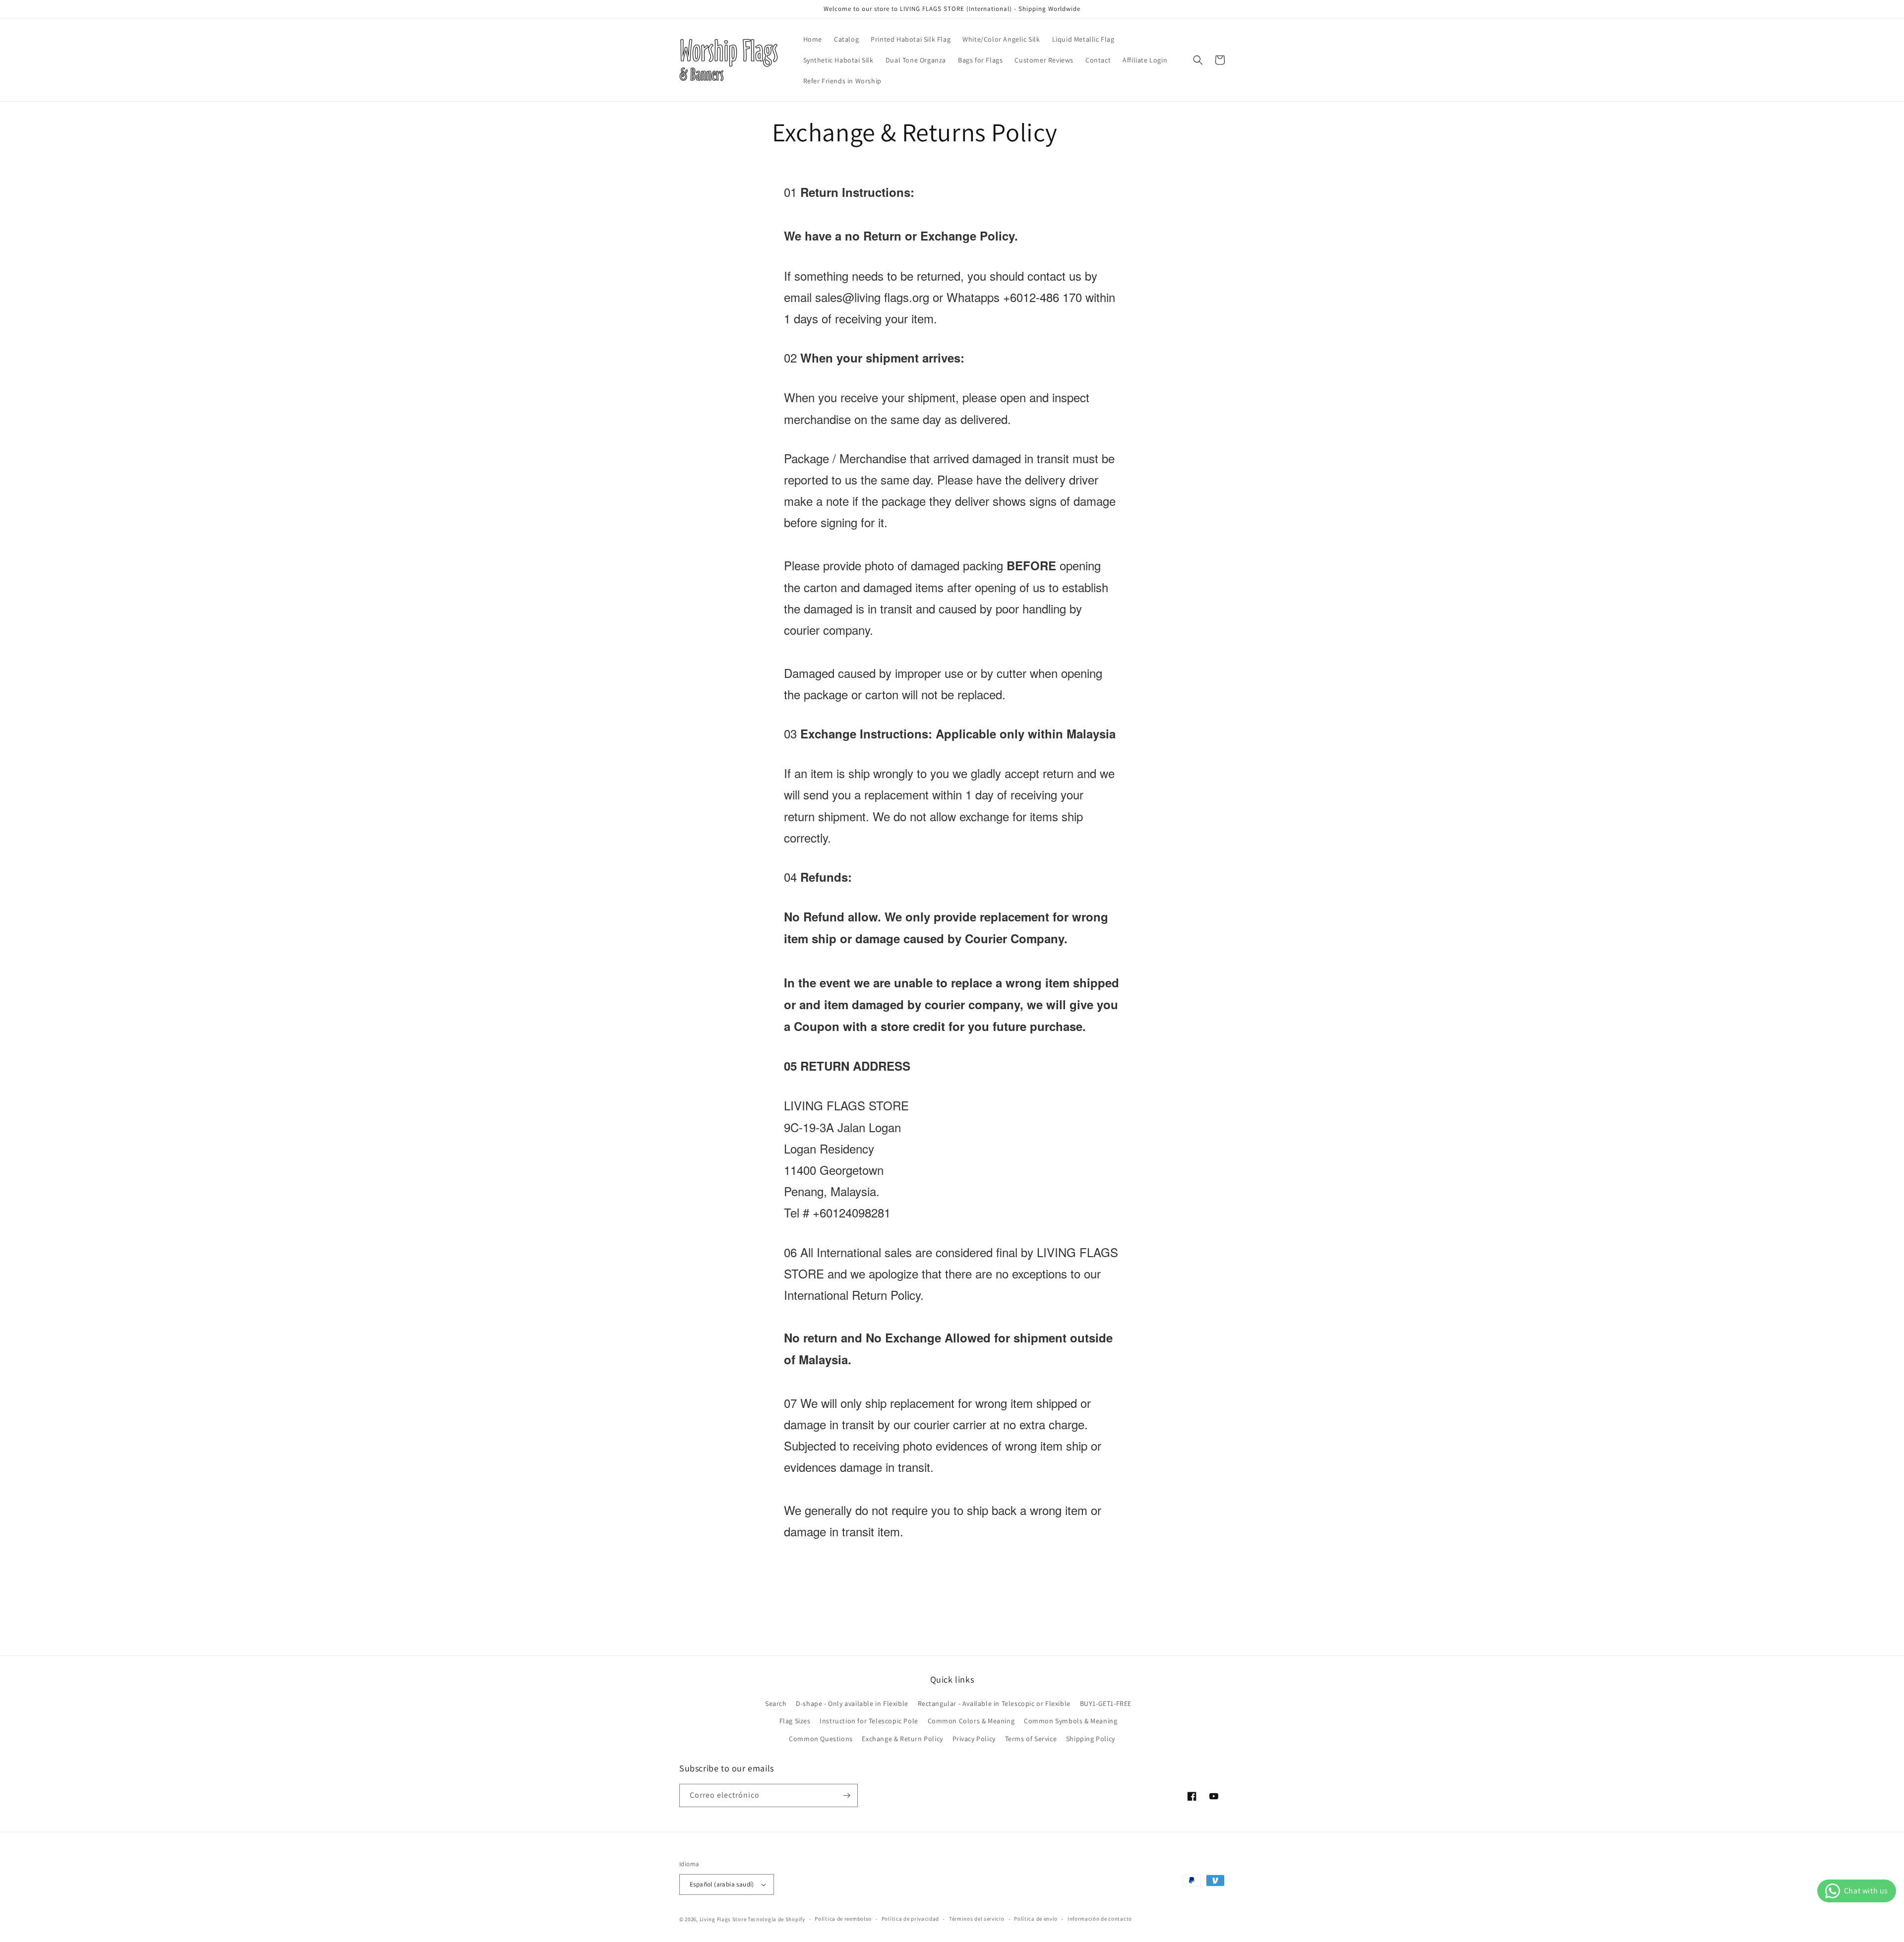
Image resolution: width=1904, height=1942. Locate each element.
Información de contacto (1100, 1919)
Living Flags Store (723, 1919)
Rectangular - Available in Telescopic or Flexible (994, 1703)
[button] (1198, 60)
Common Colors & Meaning (971, 1721)
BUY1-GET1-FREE (1106, 1703)
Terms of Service (1031, 1739)
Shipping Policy (1091, 1739)
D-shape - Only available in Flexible (852, 1703)
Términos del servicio (977, 1919)
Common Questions (821, 1739)
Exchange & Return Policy (902, 1739)
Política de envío (1036, 1919)
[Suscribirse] (846, 1795)
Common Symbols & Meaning (1071, 1721)
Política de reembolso (843, 1919)
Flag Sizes (795, 1721)
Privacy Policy (974, 1739)
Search (776, 1703)
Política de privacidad (910, 1919)
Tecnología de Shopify (776, 1919)
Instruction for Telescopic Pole (869, 1721)
